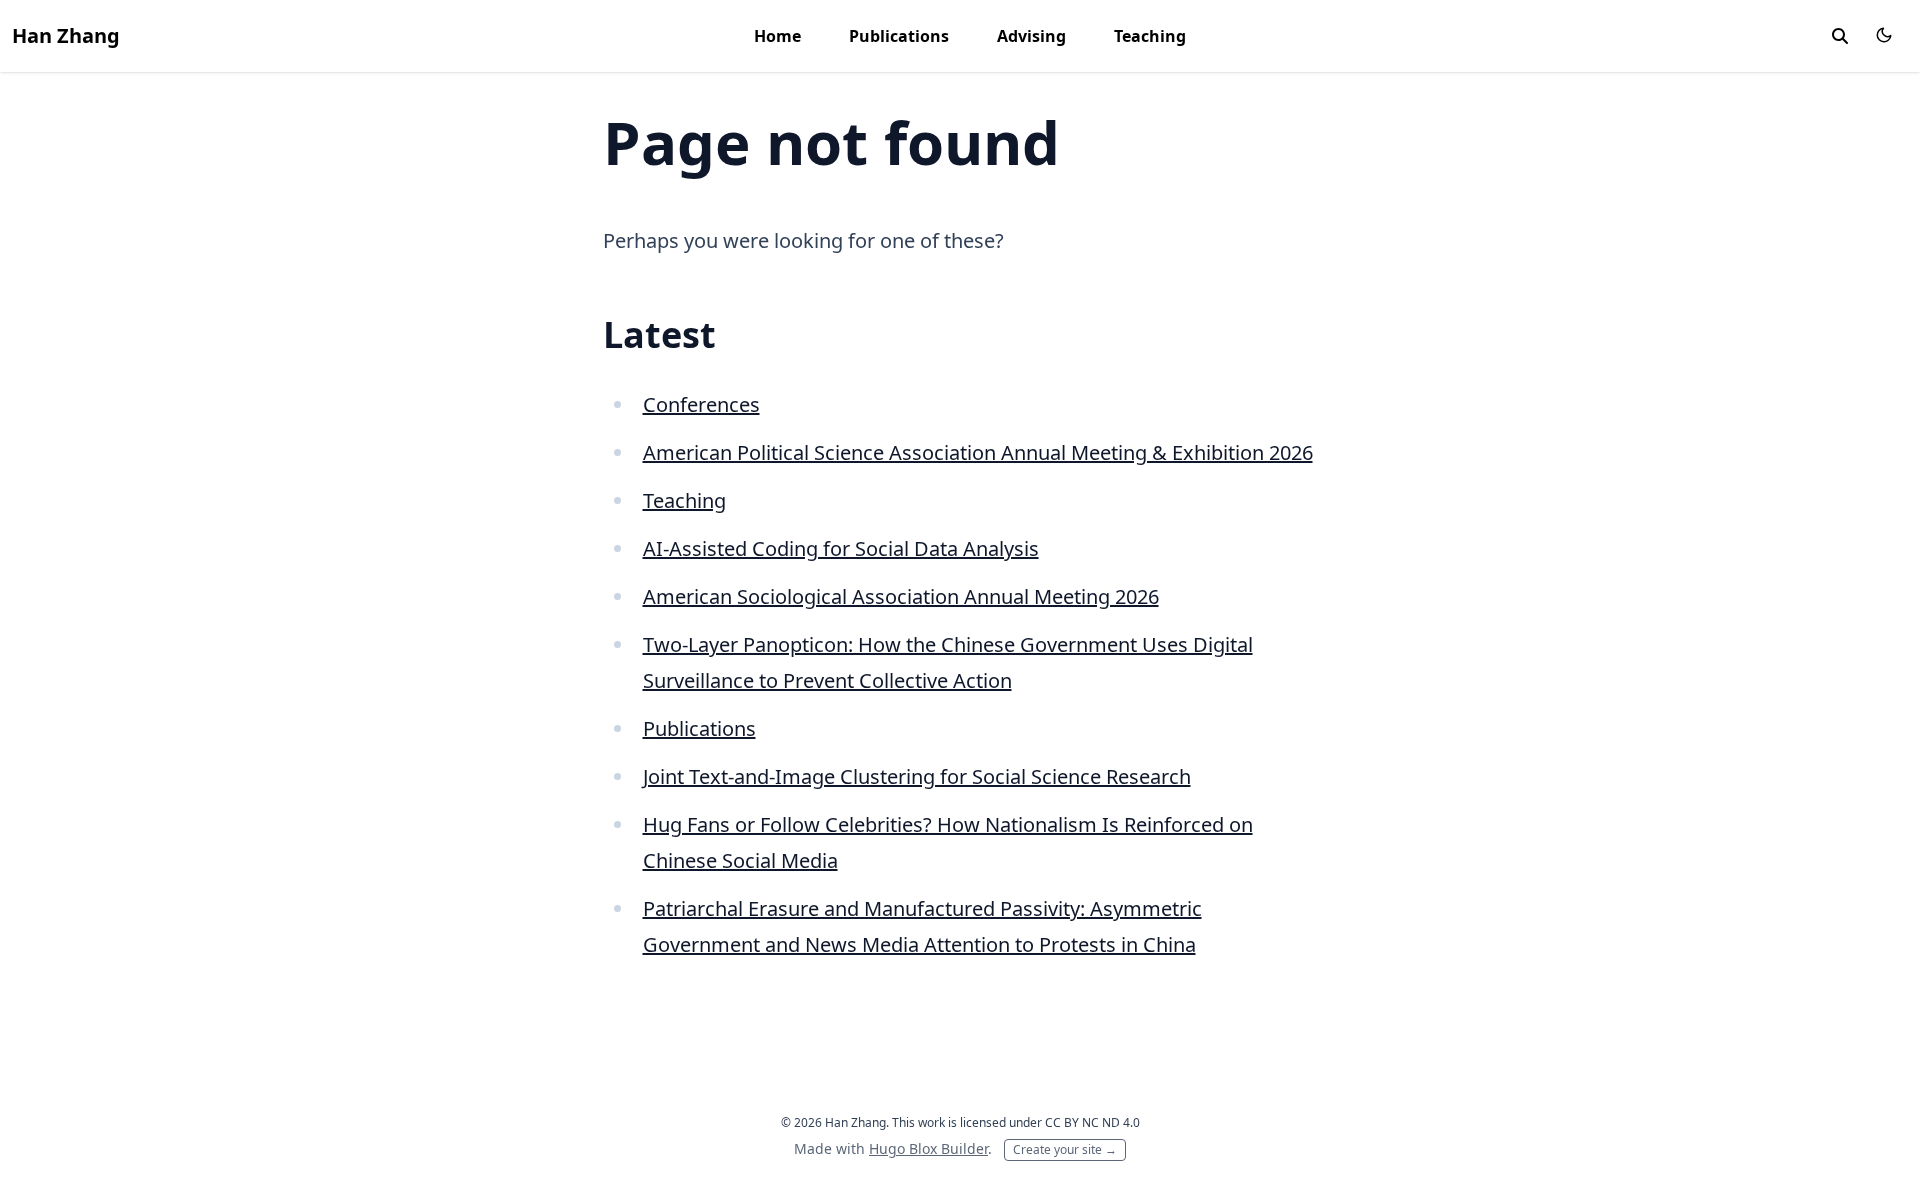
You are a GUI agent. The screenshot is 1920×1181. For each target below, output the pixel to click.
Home (777, 36)
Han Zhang (66, 35)
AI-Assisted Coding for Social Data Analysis (841, 548)
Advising (1031, 36)
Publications (899, 36)
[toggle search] (1840, 36)
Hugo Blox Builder (928, 1148)
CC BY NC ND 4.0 (1092, 1122)
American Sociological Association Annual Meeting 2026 (901, 596)
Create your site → (1065, 1149)
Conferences (701, 404)
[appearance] (1884, 35)
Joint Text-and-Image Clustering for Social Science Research (917, 776)
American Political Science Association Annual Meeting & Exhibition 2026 (978, 452)
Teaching (1150, 36)
